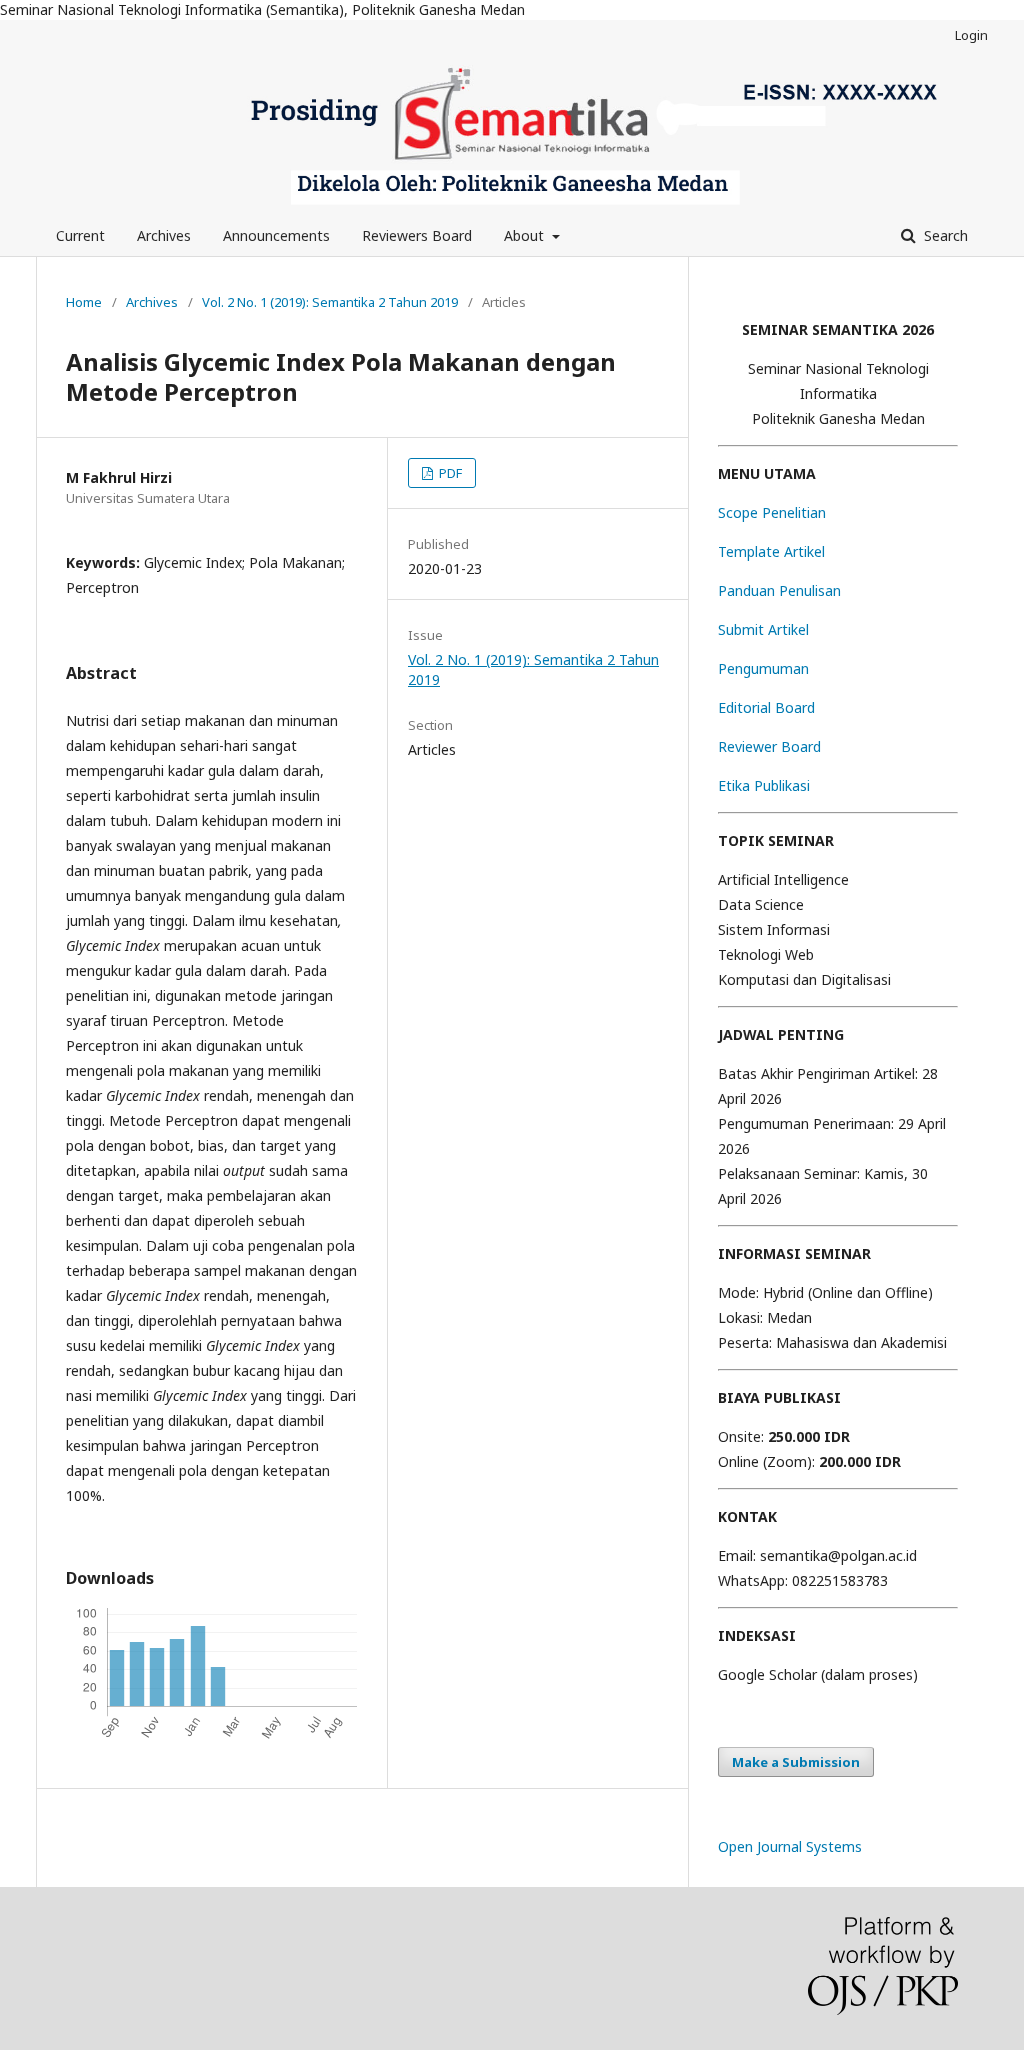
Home (84, 302)
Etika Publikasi (764, 785)
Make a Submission (796, 1762)
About (526, 235)
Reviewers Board (417, 235)
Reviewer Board (769, 746)
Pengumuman (763, 668)
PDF (449, 473)
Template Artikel (771, 551)
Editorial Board (766, 707)
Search (944, 235)
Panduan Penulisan (779, 590)
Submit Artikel (763, 629)
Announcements (276, 235)
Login (971, 35)
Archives (164, 235)
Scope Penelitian (772, 512)
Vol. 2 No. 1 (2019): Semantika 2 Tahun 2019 (330, 302)
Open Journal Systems (790, 1846)
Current (80, 235)
